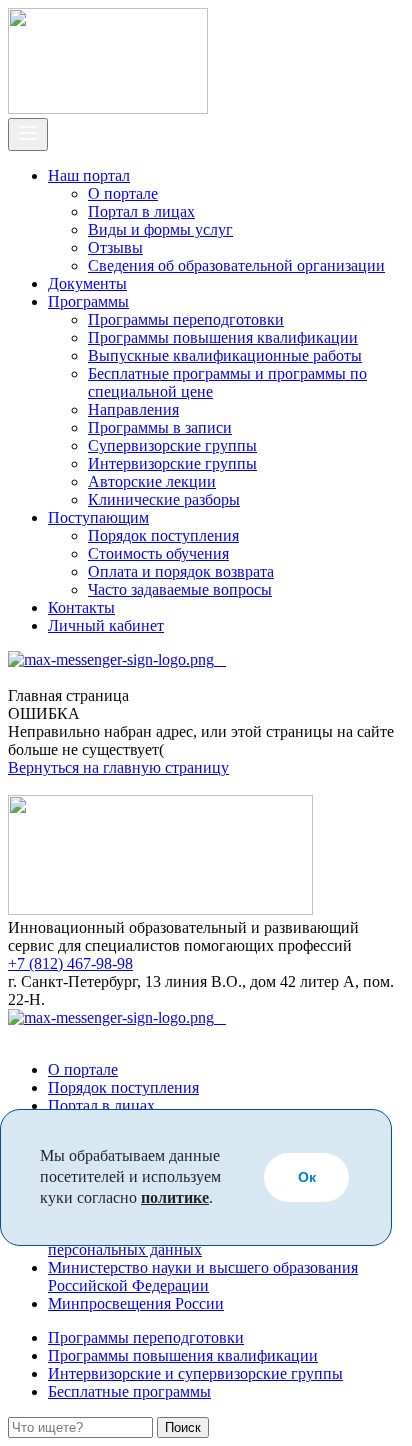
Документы (87, 283)
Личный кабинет (106, 625)
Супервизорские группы (172, 445)
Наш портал (89, 175)
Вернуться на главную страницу (118, 767)
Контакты (81, 607)
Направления (133, 409)
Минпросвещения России (136, 1303)
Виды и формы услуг (160, 229)
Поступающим (98, 517)
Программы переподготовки (186, 319)
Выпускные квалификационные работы (225, 355)
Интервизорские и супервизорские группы (195, 1373)
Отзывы (115, 247)
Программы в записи (160, 427)
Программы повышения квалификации (223, 337)
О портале (123, 193)
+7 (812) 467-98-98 (70, 963)
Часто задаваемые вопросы (180, 589)
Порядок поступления (163, 535)
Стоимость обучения (158, 553)
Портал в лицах (141, 211)
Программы (88, 301)
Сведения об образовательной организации (236, 265)
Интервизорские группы (172, 463)
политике (175, 1197)
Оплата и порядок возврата (181, 571)
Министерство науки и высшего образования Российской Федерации (203, 1276)
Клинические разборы (164, 499)
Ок (307, 1177)
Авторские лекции (152, 481)
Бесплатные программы (129, 1391)
